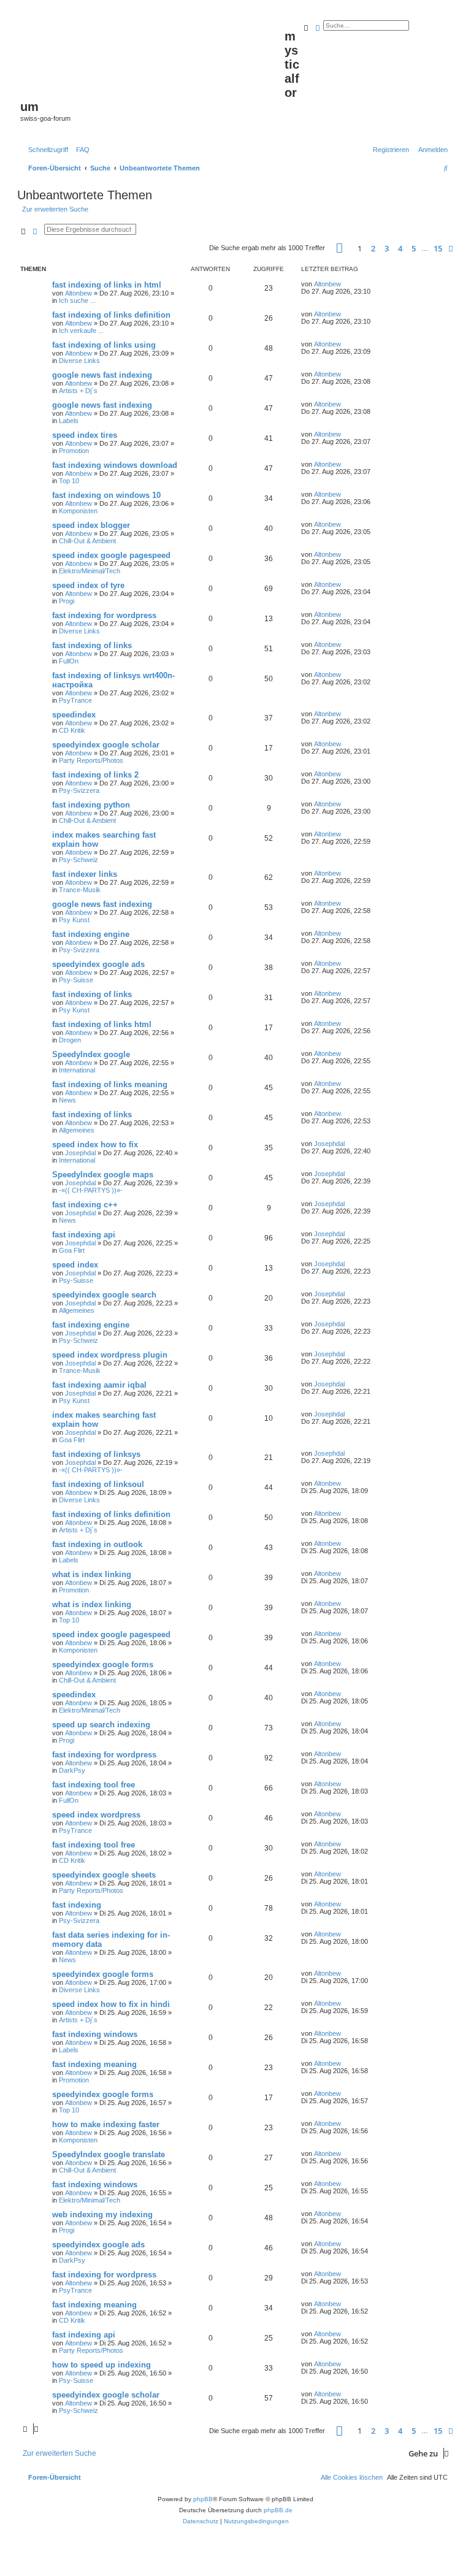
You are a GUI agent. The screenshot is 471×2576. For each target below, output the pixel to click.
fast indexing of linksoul (98, 1484)
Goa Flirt (72, 1250)
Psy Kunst (74, 920)
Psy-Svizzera (79, 790)
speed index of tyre (88, 585)
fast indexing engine (91, 934)
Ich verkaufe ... (81, 331)
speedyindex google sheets (104, 1875)
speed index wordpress (96, 1815)
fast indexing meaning (94, 2064)
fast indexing (77, 1905)
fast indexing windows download (115, 465)
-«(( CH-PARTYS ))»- (91, 1190)
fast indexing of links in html (107, 285)
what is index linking (92, 1574)
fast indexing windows (95, 2034)
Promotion (74, 451)
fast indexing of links (92, 645)
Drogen (70, 1040)
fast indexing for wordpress (104, 615)
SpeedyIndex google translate (109, 2154)
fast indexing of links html (102, 1024)
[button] (339, 248)
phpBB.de (278, 2510)
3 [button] (387, 248)
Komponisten (78, 511)
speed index (75, 1265)
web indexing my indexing (102, 2215)
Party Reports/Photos (91, 760)
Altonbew (78, 293)
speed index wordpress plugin (110, 1355)
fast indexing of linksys (96, 1454)
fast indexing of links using (104, 345)
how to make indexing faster (106, 2124)
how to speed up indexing (101, 2365)
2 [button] (373, 248)
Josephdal (80, 1153)
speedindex (74, 715)
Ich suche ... (77, 300)
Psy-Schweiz (78, 860)
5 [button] (414, 248)
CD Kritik (72, 730)
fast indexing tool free (94, 1785)
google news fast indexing (102, 375)
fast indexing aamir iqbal (99, 1385)
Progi (67, 601)
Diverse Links (79, 361)
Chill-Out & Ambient (87, 541)
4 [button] (400, 248)
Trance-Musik (80, 890)
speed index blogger (91, 525)
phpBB (203, 2499)
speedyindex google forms (103, 1664)
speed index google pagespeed (111, 555)
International (77, 1070)
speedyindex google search (104, 1295)
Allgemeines (77, 1130)
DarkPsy (72, 1770)
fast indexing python (91, 805)
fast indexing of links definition (111, 315)
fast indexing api (84, 1235)
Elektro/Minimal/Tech (90, 571)
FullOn (69, 661)
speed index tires (85, 435)
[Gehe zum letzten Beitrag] (345, 284)
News (67, 1100)
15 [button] (438, 248)
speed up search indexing (101, 1725)
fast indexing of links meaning (110, 1084)
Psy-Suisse (76, 980)
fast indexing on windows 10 (106, 495)
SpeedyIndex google (91, 1054)
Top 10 (69, 481)
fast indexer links (85, 874)
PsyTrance (75, 700)
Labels (69, 421)
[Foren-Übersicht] (152, 56)
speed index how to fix (95, 1145)
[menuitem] (80, 150)
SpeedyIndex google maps (103, 1175)
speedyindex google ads (98, 964)
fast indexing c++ (85, 1205)
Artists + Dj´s (78, 391)
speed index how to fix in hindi (111, 2004)
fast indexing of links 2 (95, 775)
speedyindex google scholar (106, 745)
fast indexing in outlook (97, 1544)
